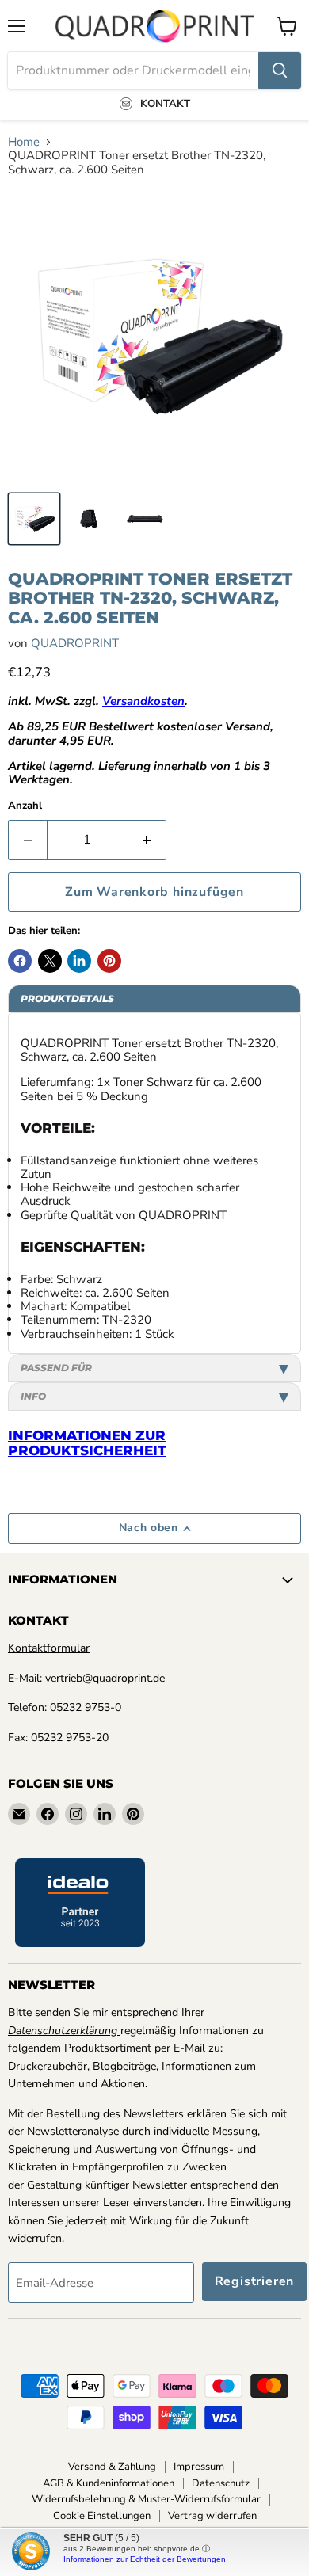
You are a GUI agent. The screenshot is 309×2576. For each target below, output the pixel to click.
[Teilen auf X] (50, 961)
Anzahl (25, 806)
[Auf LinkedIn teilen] (79, 961)
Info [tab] (33, 1396)
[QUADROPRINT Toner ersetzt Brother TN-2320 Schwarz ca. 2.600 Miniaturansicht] (34, 519)
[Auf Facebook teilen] (20, 961)
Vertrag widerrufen (212, 2516)
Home (24, 142)
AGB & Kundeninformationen (109, 2483)
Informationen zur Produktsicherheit (87, 1443)
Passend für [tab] (56, 1368)
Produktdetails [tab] (67, 998)
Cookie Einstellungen (102, 2516)
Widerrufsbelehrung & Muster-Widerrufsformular (146, 2499)
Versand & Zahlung (112, 2467)
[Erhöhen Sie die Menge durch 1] (148, 840)
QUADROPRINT (75, 643)
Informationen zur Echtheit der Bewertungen (145, 2559)
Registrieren (255, 2281)
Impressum (199, 2467)
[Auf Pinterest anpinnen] (109, 961)
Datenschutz (221, 2483)
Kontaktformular (49, 1648)
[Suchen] (280, 70)
